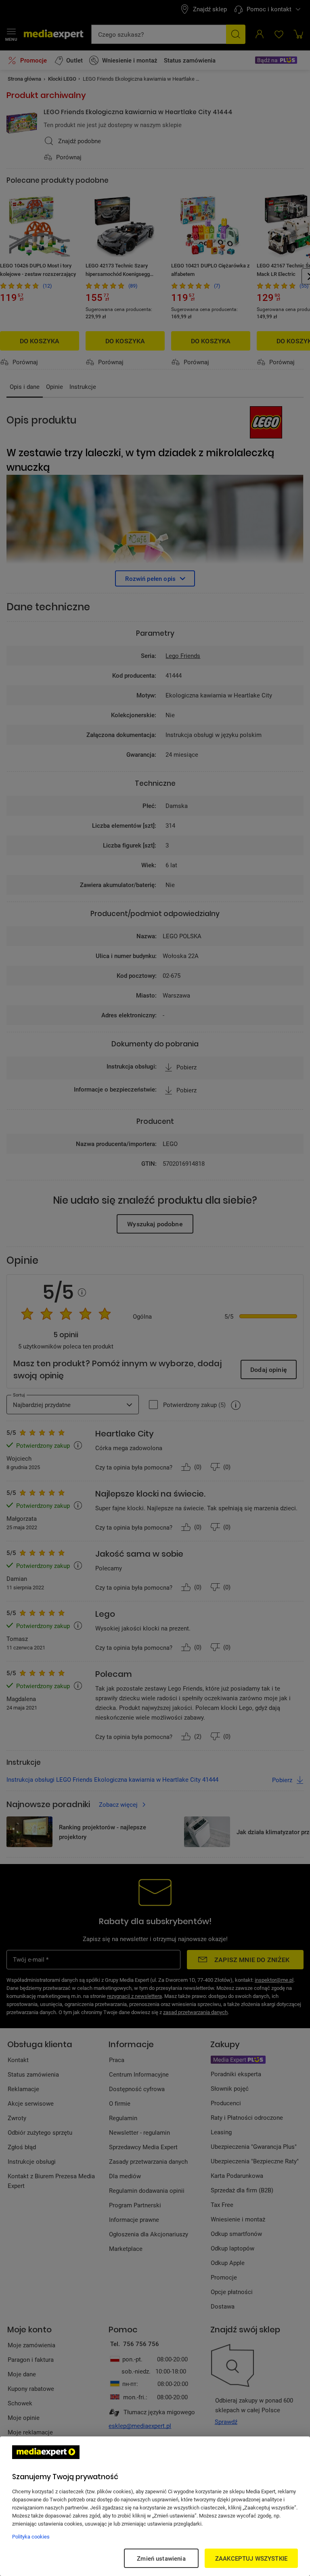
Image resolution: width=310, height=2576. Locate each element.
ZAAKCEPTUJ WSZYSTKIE (251, 2558)
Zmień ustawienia (161, 2558)
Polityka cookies (31, 2536)
